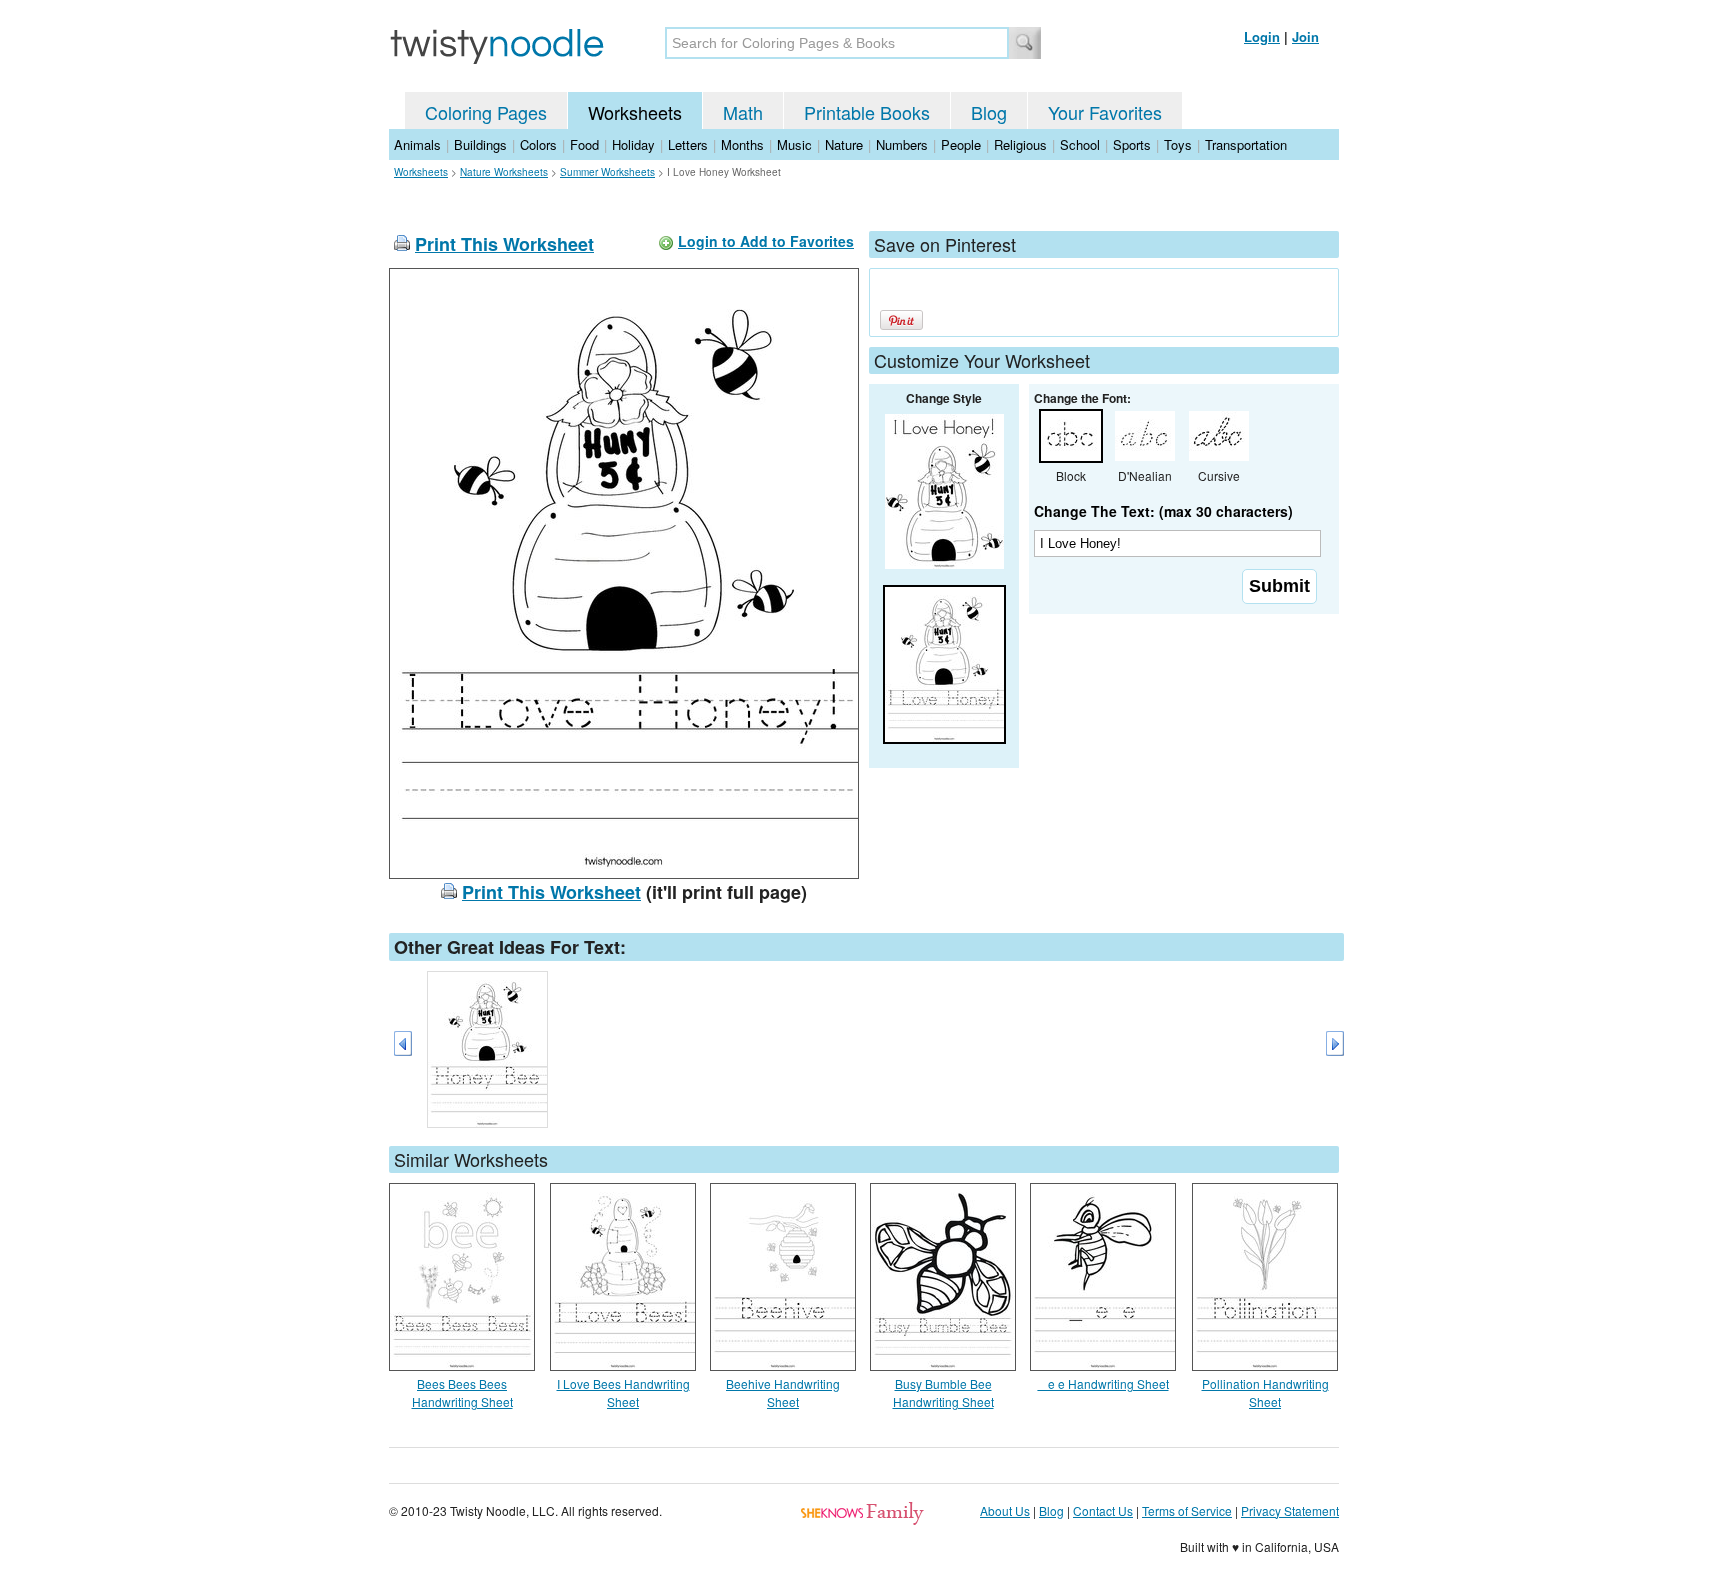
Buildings (480, 144)
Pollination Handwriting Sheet (1265, 1392)
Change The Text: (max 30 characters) (1163, 511)
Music (794, 144)
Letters (688, 144)
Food (584, 144)
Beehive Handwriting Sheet (783, 1392)
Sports (1132, 144)
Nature (844, 144)
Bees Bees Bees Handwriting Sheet (462, 1392)
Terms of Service (1187, 1510)
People (961, 144)
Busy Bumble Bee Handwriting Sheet (943, 1392)
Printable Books (867, 112)
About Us (1005, 1510)
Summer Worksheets (607, 172)
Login (1262, 36)
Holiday (633, 144)
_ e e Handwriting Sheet (1103, 1383)
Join (1305, 36)
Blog (989, 112)
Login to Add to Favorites (766, 241)
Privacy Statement (1290, 1510)
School (1080, 144)
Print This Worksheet (504, 244)
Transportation (1246, 144)
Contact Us (1103, 1510)
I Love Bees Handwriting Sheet (623, 1392)
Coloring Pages (486, 112)
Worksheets (635, 112)
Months (742, 144)
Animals (417, 144)
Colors (538, 144)
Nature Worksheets (504, 172)
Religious (1020, 144)
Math (743, 112)
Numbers (902, 144)
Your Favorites (1105, 112)
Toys (1178, 144)
